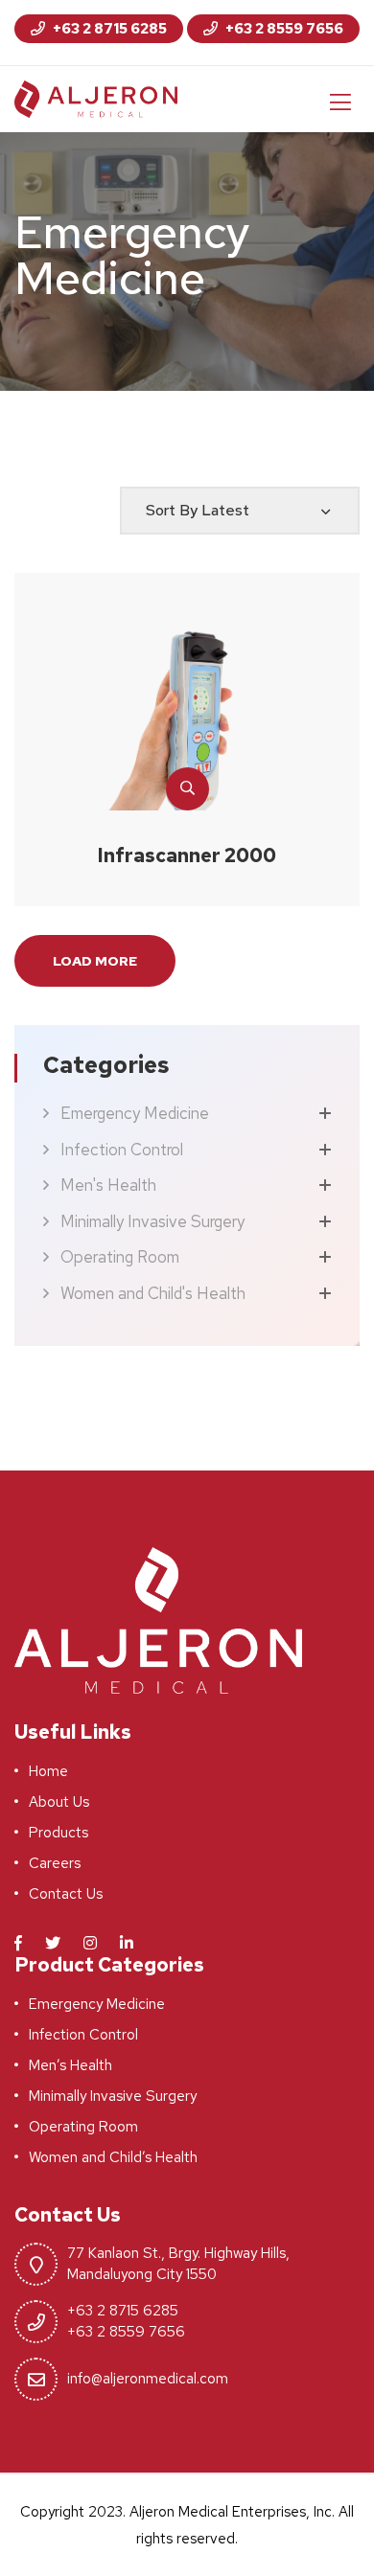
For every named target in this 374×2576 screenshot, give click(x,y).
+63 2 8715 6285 (108, 29)
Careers (55, 1863)
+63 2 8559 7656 (283, 29)
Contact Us (66, 1894)
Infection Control (122, 1150)
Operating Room (120, 1257)
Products (58, 1833)
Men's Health (108, 1185)
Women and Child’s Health (113, 2157)
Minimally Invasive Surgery (152, 1221)
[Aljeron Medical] (96, 98)
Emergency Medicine (135, 1113)
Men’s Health (70, 2065)
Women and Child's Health (153, 1293)
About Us (59, 1802)
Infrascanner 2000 (187, 855)
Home (48, 1771)
